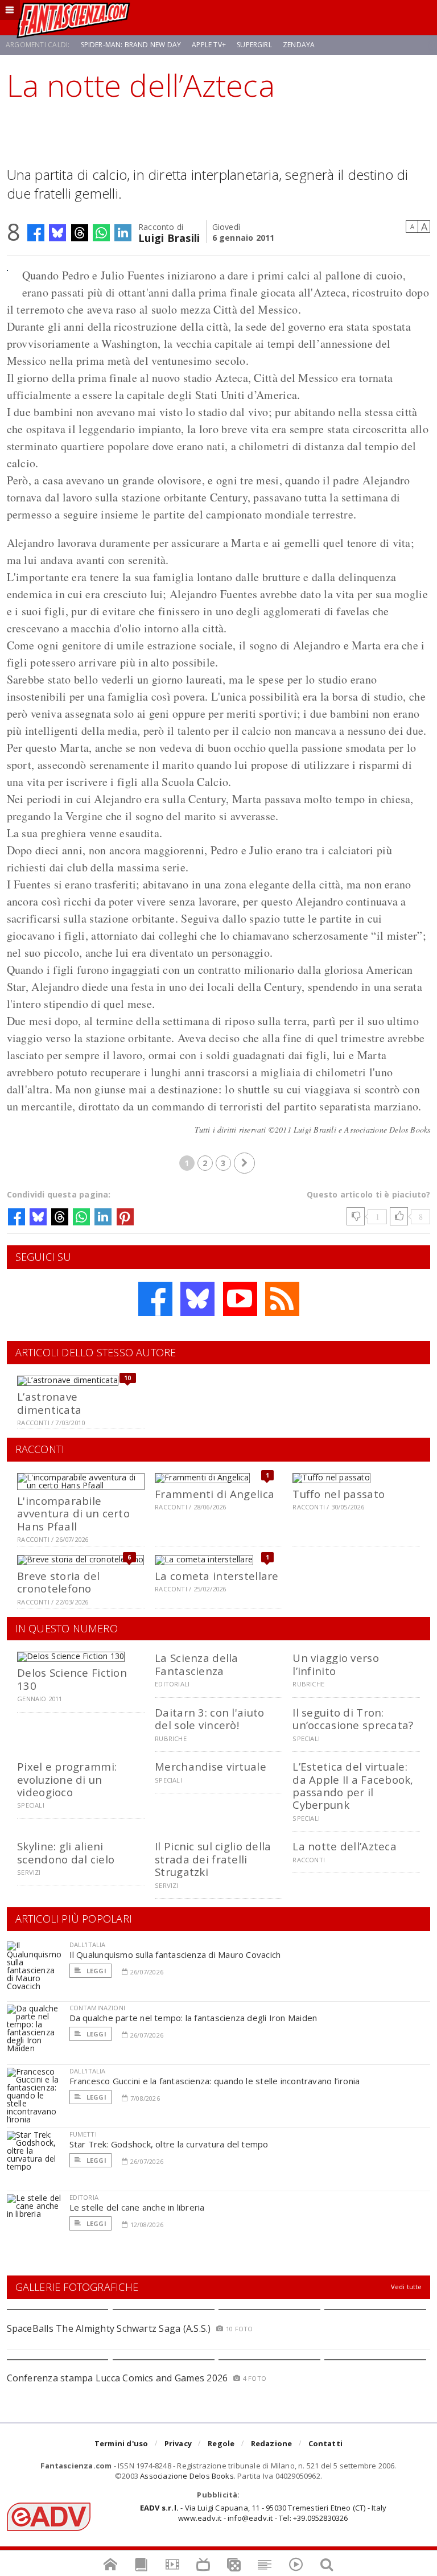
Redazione (272, 2443)
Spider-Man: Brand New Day (131, 45)
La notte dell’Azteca (345, 1846)
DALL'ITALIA (88, 1945)
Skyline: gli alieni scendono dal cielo (66, 1852)
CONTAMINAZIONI (97, 2008)
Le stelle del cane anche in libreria (137, 2207)
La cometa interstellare (217, 1576)
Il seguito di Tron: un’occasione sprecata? (353, 1719)
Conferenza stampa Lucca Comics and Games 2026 (118, 2378)
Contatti (326, 2443)
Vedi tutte (407, 2287)
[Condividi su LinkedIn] (123, 233)
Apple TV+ (209, 45)
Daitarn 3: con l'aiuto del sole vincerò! (209, 1719)
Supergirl (254, 45)
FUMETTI (83, 2134)
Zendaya (299, 45)
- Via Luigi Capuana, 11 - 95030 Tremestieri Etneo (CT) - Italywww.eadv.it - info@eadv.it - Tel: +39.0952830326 (263, 2513)
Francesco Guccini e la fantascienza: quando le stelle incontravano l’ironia (215, 2081)
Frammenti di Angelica (215, 1494)
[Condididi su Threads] (80, 233)
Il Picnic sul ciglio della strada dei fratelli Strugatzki (213, 1859)
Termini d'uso (121, 2443)
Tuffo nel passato (339, 1494)
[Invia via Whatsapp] (101, 233)
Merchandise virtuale (211, 1766)
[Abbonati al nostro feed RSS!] (282, 1299)
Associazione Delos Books (187, 2476)
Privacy (178, 2443)
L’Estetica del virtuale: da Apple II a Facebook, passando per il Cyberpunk (353, 1785)
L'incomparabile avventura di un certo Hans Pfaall (73, 1513)
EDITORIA (84, 2197)
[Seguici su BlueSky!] (197, 1299)
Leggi (96, 1971)
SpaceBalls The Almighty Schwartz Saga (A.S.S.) (109, 2328)
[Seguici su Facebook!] (155, 1299)
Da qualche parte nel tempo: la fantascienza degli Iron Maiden (193, 2018)
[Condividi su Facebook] (36, 233)
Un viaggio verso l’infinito (335, 1664)
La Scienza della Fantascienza (196, 1664)
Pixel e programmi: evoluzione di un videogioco (67, 1779)
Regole (221, 2443)
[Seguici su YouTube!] (240, 1299)
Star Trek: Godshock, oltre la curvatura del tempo (169, 2144)
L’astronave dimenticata (49, 1403)
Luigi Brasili (169, 237)
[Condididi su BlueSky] (57, 233)
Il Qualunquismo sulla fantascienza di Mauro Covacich (175, 1954)
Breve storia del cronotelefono (58, 1582)
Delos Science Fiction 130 (72, 1679)
